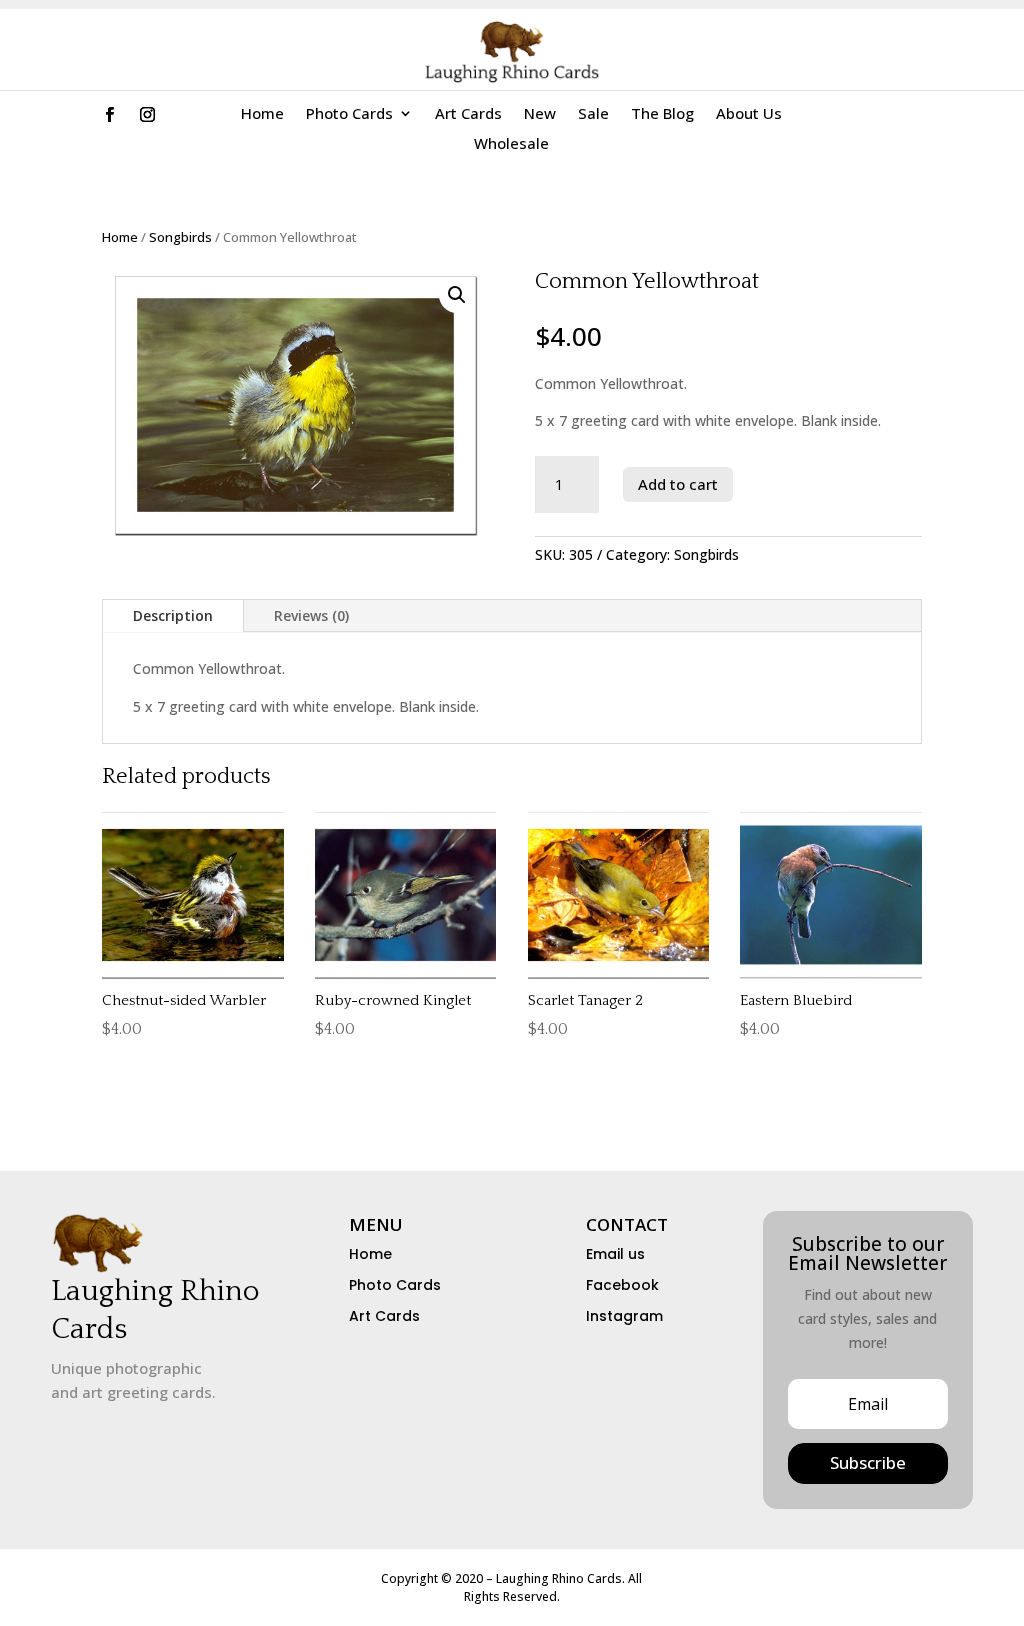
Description (173, 615)
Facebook (622, 1285)
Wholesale (511, 144)
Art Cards (468, 114)
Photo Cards (349, 114)
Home (262, 114)
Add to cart (678, 484)
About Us (749, 114)
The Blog (662, 114)
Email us (615, 1254)
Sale (593, 114)
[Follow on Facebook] (110, 115)
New (540, 114)
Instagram (624, 1316)
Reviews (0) (311, 615)
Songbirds (180, 237)
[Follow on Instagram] (148, 115)
